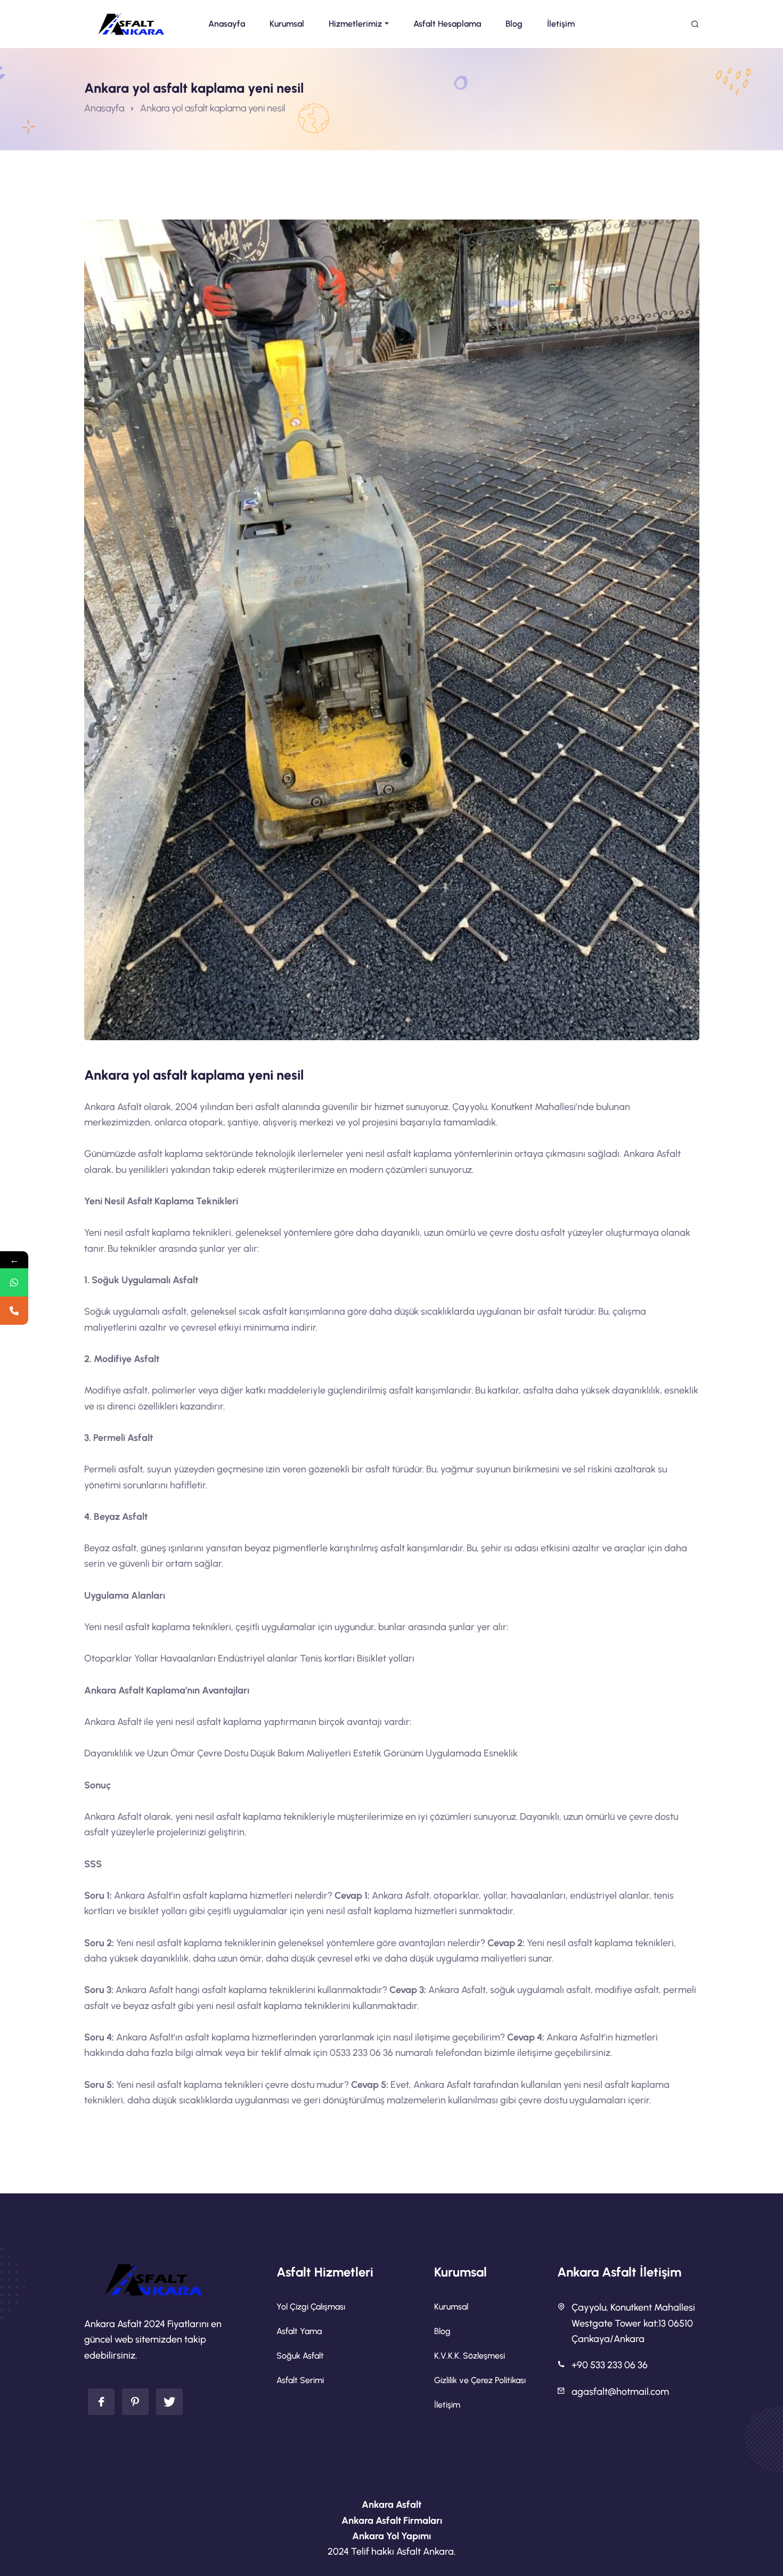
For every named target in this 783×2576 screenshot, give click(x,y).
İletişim (447, 2405)
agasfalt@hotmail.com (620, 2392)
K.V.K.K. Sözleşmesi (470, 2356)
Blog (442, 2331)
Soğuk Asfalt (300, 2356)
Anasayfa (104, 108)
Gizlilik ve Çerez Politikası (480, 2380)
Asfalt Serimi (300, 2380)
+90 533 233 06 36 (610, 2365)
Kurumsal (451, 2307)
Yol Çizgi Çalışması (311, 2307)
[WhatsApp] (14, 1282)
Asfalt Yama (299, 2331)
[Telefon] (14, 1311)
